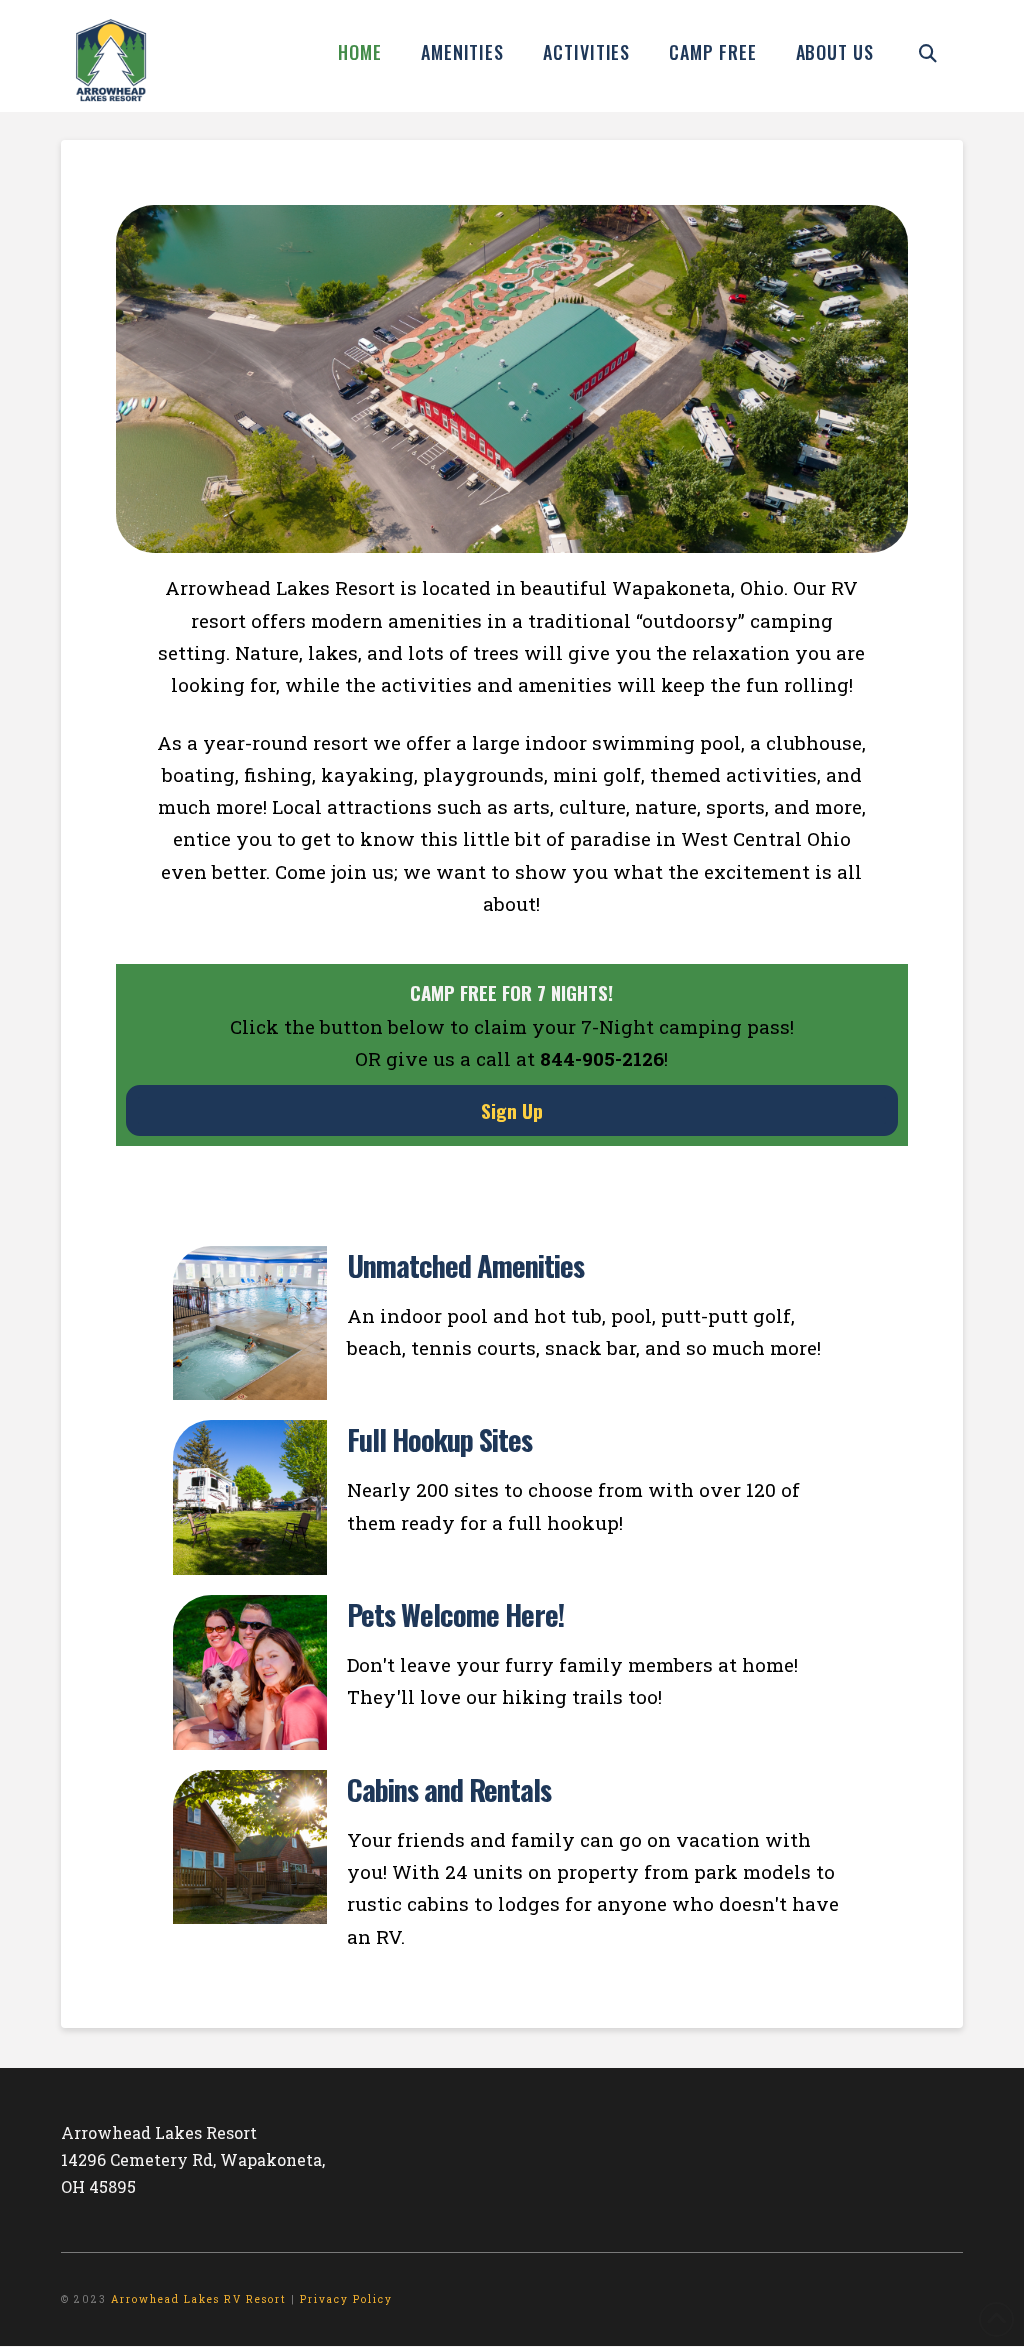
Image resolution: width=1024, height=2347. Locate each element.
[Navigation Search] (928, 50)
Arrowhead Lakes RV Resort (199, 2299)
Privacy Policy (346, 2299)
